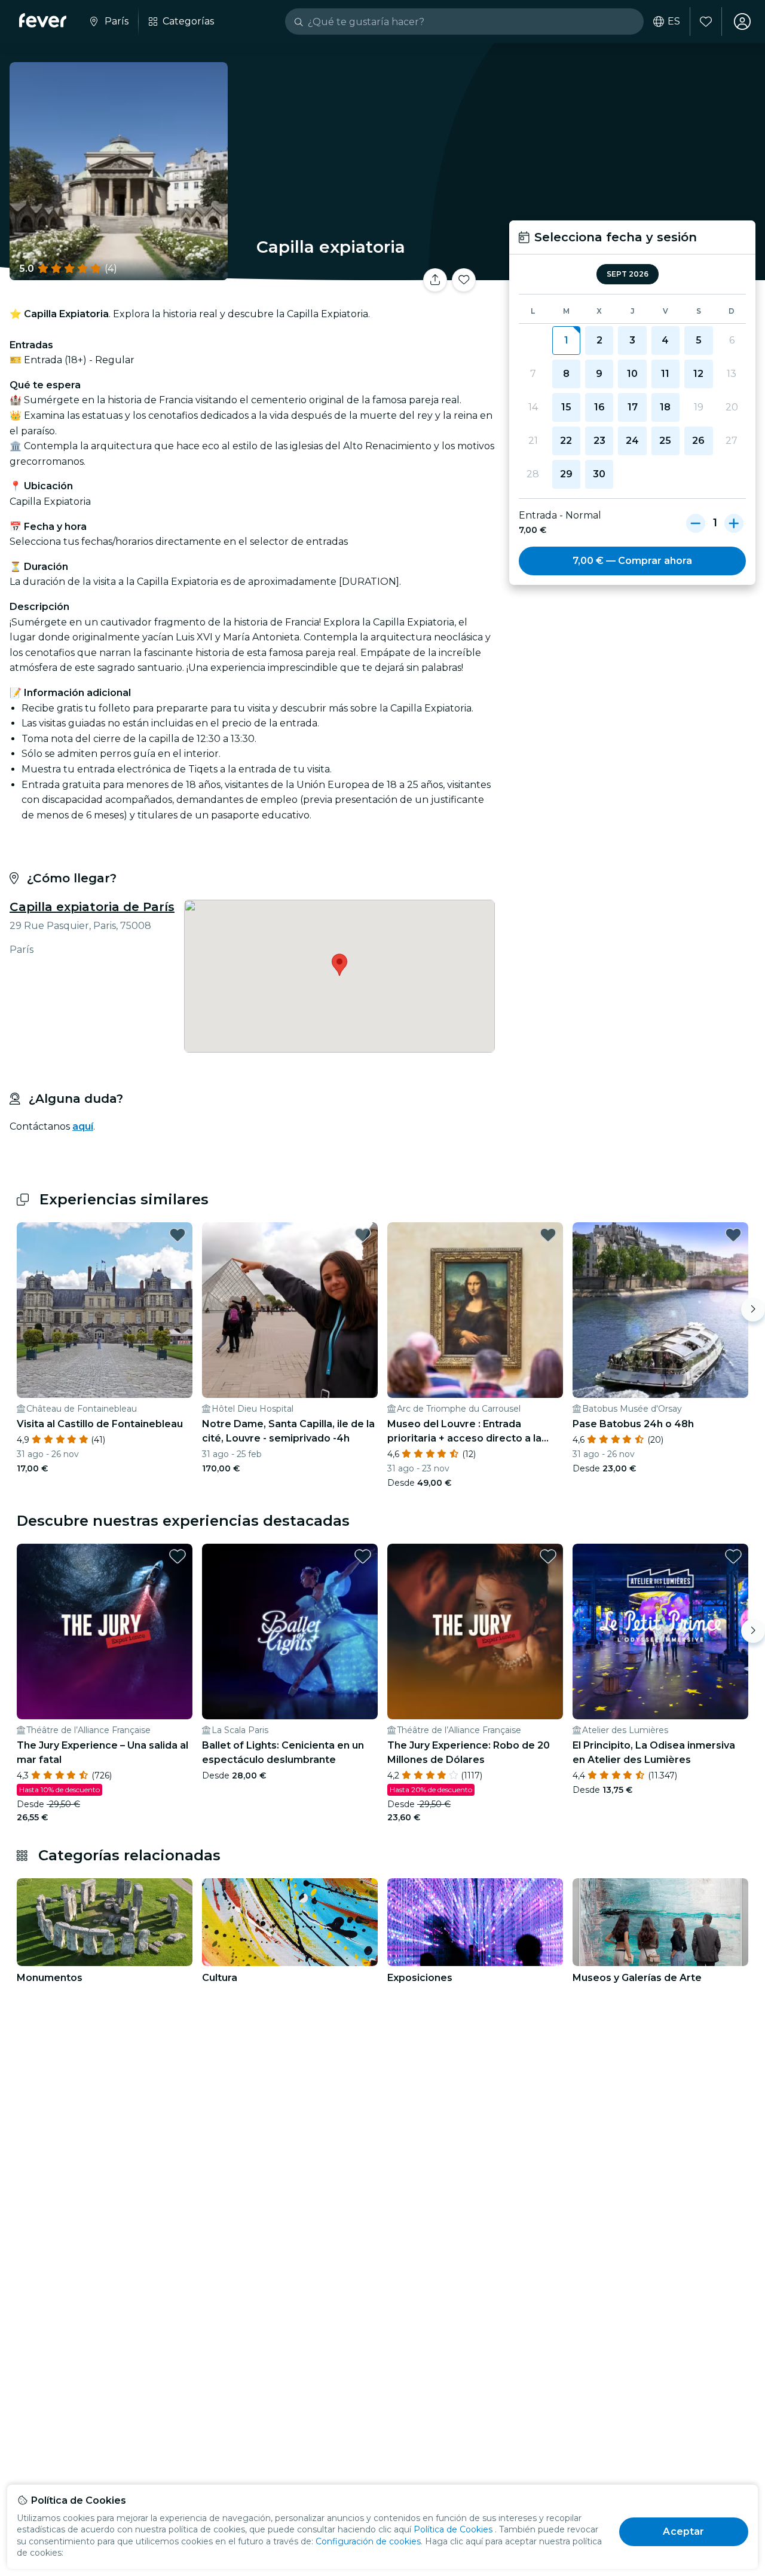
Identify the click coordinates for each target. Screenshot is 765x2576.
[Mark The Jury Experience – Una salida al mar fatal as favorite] (178, 1556)
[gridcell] (566, 341)
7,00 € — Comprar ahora (632, 561)
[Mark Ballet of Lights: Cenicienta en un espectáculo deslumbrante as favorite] (363, 1556)
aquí (83, 1126)
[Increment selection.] (734, 523)
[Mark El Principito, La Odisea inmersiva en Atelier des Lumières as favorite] (733, 1556)
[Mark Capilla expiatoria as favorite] (464, 280)
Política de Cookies (453, 2529)
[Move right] (753, 1310)
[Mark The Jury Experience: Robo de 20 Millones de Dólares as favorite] (548, 1556)
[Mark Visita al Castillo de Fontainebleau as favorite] (178, 1235)
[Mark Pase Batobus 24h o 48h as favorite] (733, 1235)
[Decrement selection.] (696, 523)
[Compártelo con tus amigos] (435, 280)
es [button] (674, 22)
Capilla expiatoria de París (92, 907)
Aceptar (683, 2531)
